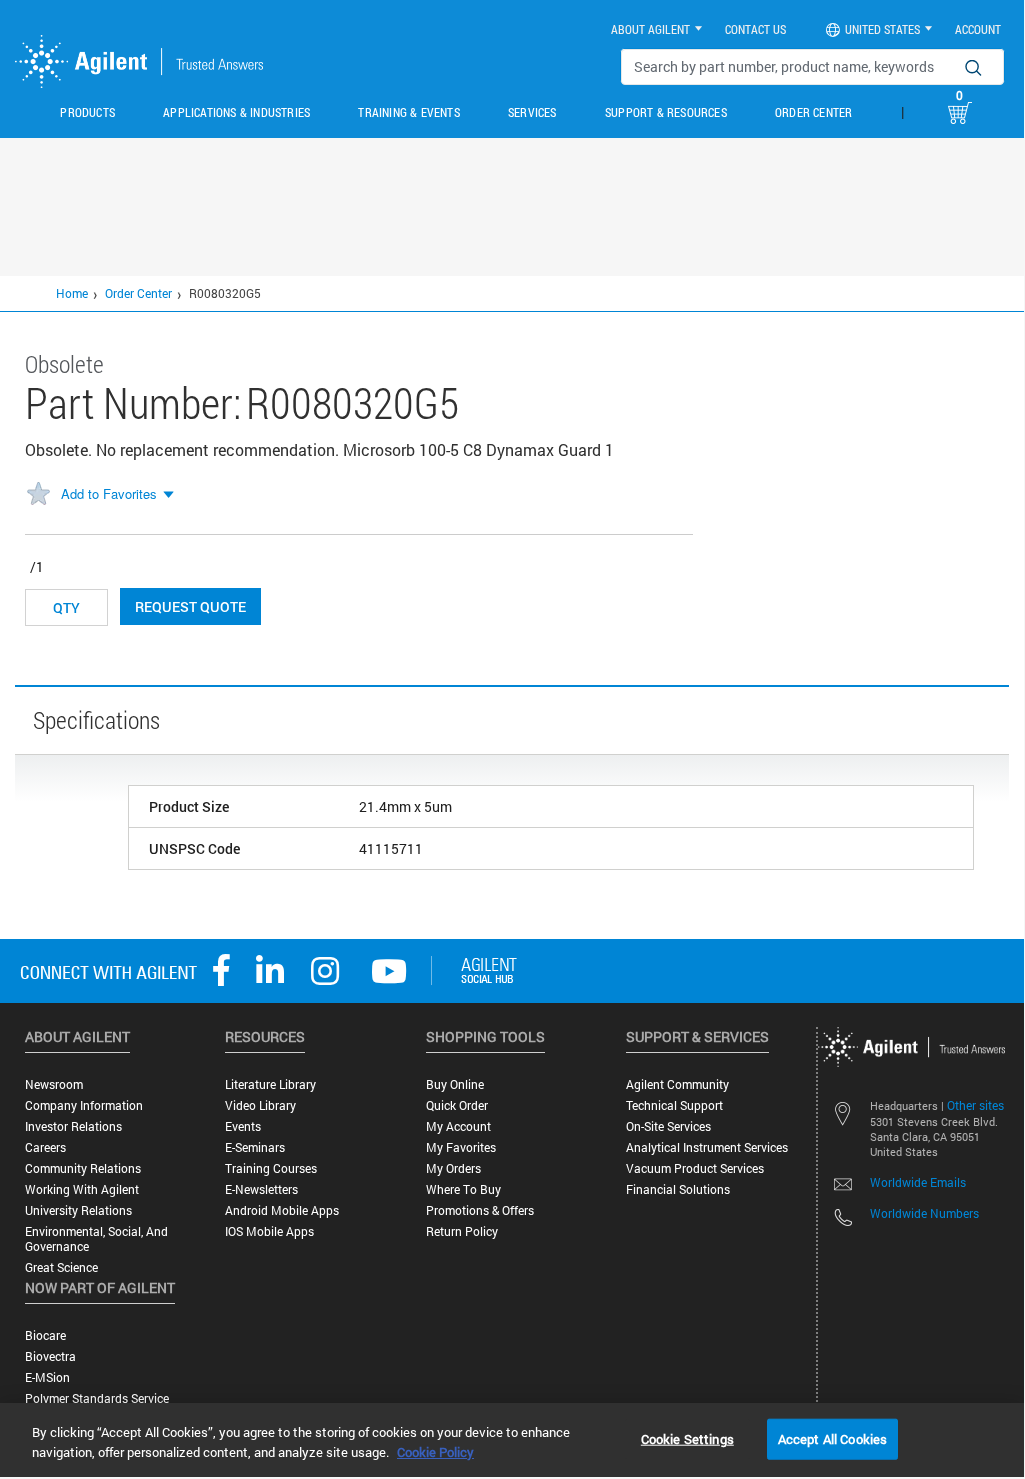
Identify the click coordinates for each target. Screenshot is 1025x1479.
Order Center (813, 112)
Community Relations (83, 1168)
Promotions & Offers (480, 1210)
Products (87, 112)
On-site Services (668, 1126)
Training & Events (408, 112)
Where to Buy (463, 1189)
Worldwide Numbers (924, 1213)
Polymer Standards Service (97, 1398)
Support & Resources (666, 112)
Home (72, 293)
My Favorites (461, 1147)
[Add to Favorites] (38, 495)
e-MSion (47, 1377)
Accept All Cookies (832, 1438)
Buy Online (455, 1084)
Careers (45, 1147)
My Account (458, 1126)
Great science (61, 1267)
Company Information (84, 1105)
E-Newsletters (261, 1189)
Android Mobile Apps (282, 1210)
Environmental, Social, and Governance (96, 1239)
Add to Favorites (109, 493)
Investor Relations (73, 1126)
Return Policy (462, 1231)
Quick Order (457, 1105)
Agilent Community (677, 1084)
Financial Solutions (678, 1189)
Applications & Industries (236, 112)
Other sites (975, 1105)
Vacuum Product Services (695, 1168)
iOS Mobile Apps (269, 1231)
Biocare (45, 1335)
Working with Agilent (82, 1189)
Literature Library (270, 1084)
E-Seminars (255, 1147)
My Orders (453, 1168)
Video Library (260, 1105)
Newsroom (54, 1084)
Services (532, 112)
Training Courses (271, 1168)
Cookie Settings (687, 1438)
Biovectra (50, 1356)
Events (243, 1126)
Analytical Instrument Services (707, 1147)
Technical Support (674, 1105)
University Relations (78, 1210)
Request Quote (190, 606)
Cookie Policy (435, 1452)
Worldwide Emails (918, 1182)
